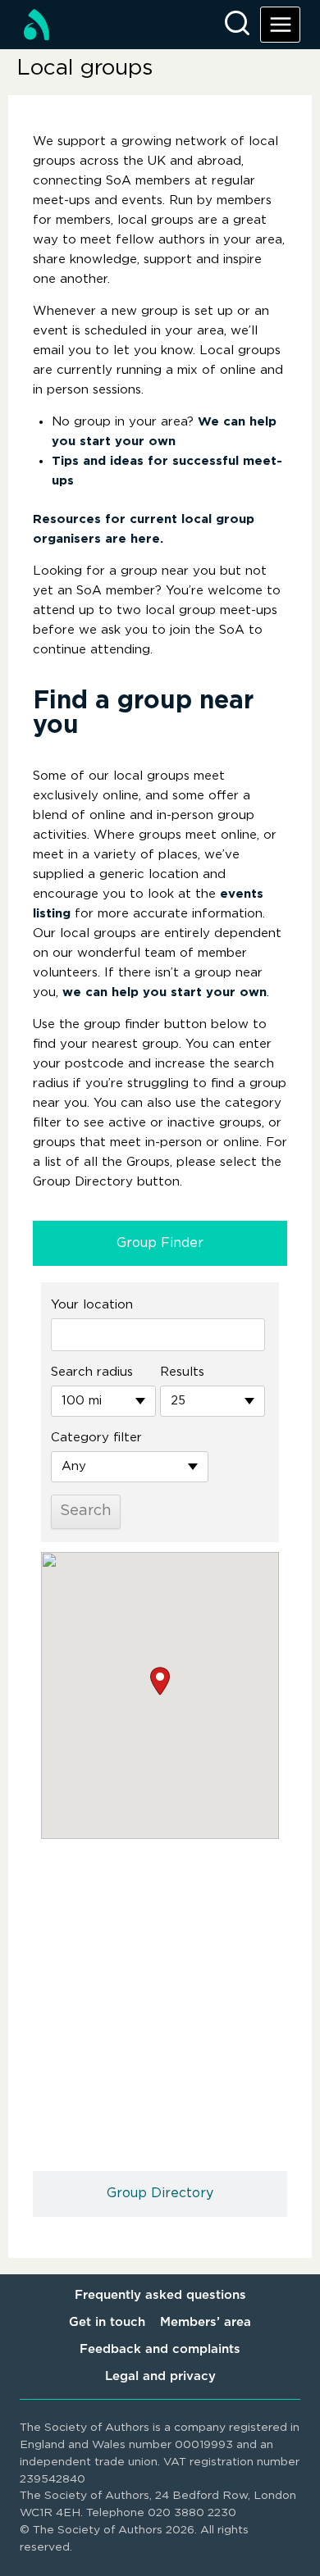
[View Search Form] (237, 25)
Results (182, 1372)
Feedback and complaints (160, 2349)
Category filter (96, 1438)
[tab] (160, 1244)
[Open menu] (280, 24)
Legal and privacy (160, 2376)
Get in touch (107, 2322)
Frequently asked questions (160, 2295)
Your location (92, 1305)
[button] (160, 1681)
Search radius (92, 1372)
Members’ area (206, 2322)
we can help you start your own (165, 992)
